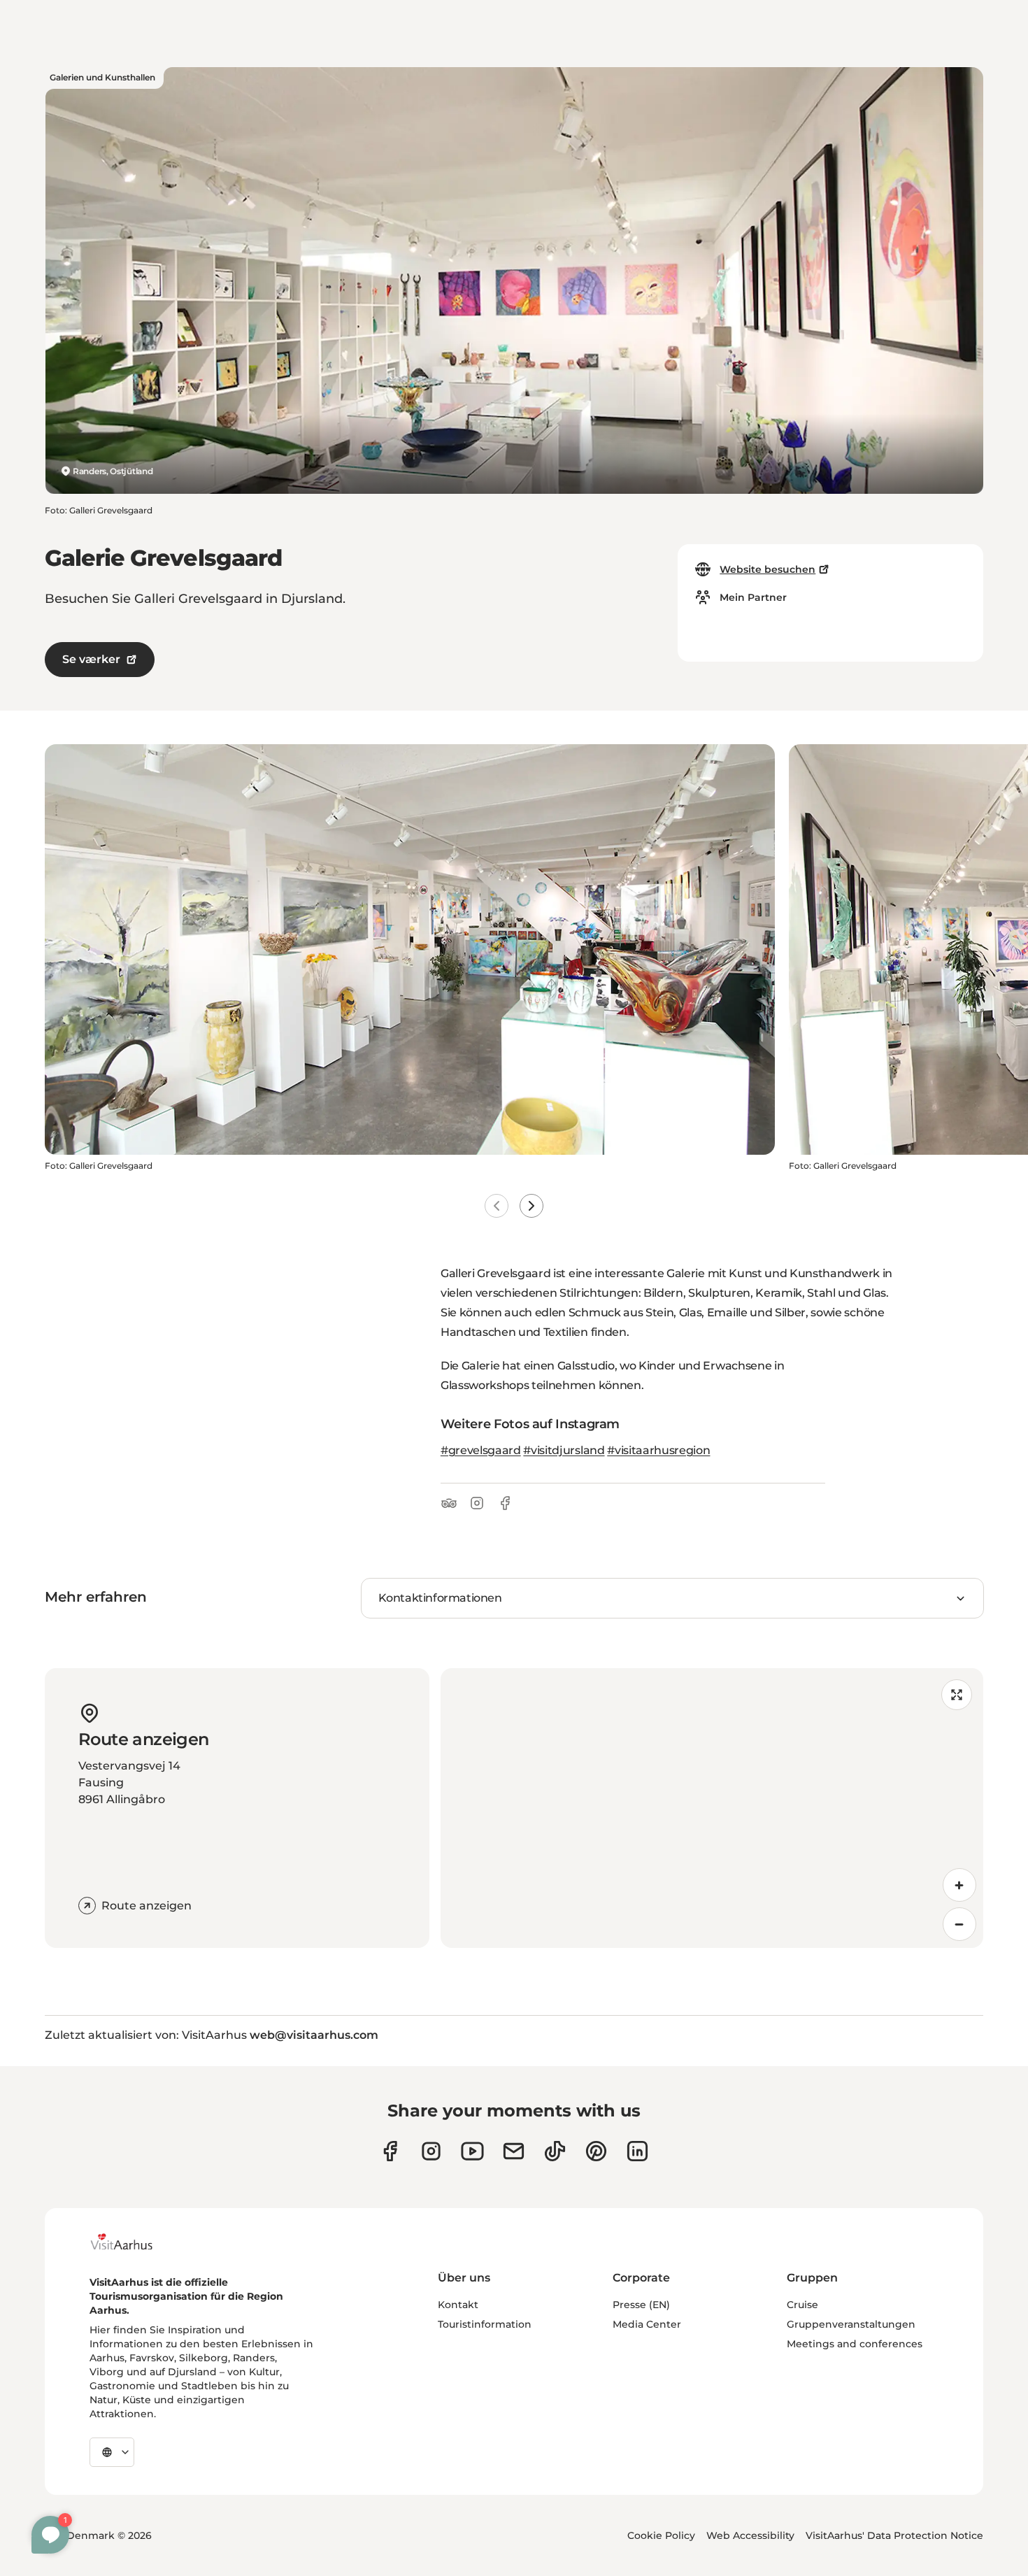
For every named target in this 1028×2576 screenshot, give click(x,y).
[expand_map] (957, 1695)
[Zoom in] (959, 1885)
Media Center (647, 2324)
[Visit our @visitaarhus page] (555, 2151)
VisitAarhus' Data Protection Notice (894, 2535)
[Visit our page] (431, 2151)
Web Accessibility (750, 2535)
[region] (712, 1808)
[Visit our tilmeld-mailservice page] (514, 2151)
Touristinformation (485, 2324)
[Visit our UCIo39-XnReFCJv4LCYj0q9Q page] (472, 2151)
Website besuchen (768, 569)
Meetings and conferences (855, 2344)
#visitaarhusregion (658, 1450)
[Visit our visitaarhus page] (390, 2151)
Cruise (802, 2305)
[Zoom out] (959, 1924)
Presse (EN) (641, 2305)
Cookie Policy (661, 2535)
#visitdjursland (564, 1450)
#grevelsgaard (481, 1450)
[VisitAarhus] (132, 2242)
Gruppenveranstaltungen (851, 2324)
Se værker (91, 659)
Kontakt (458, 2305)
